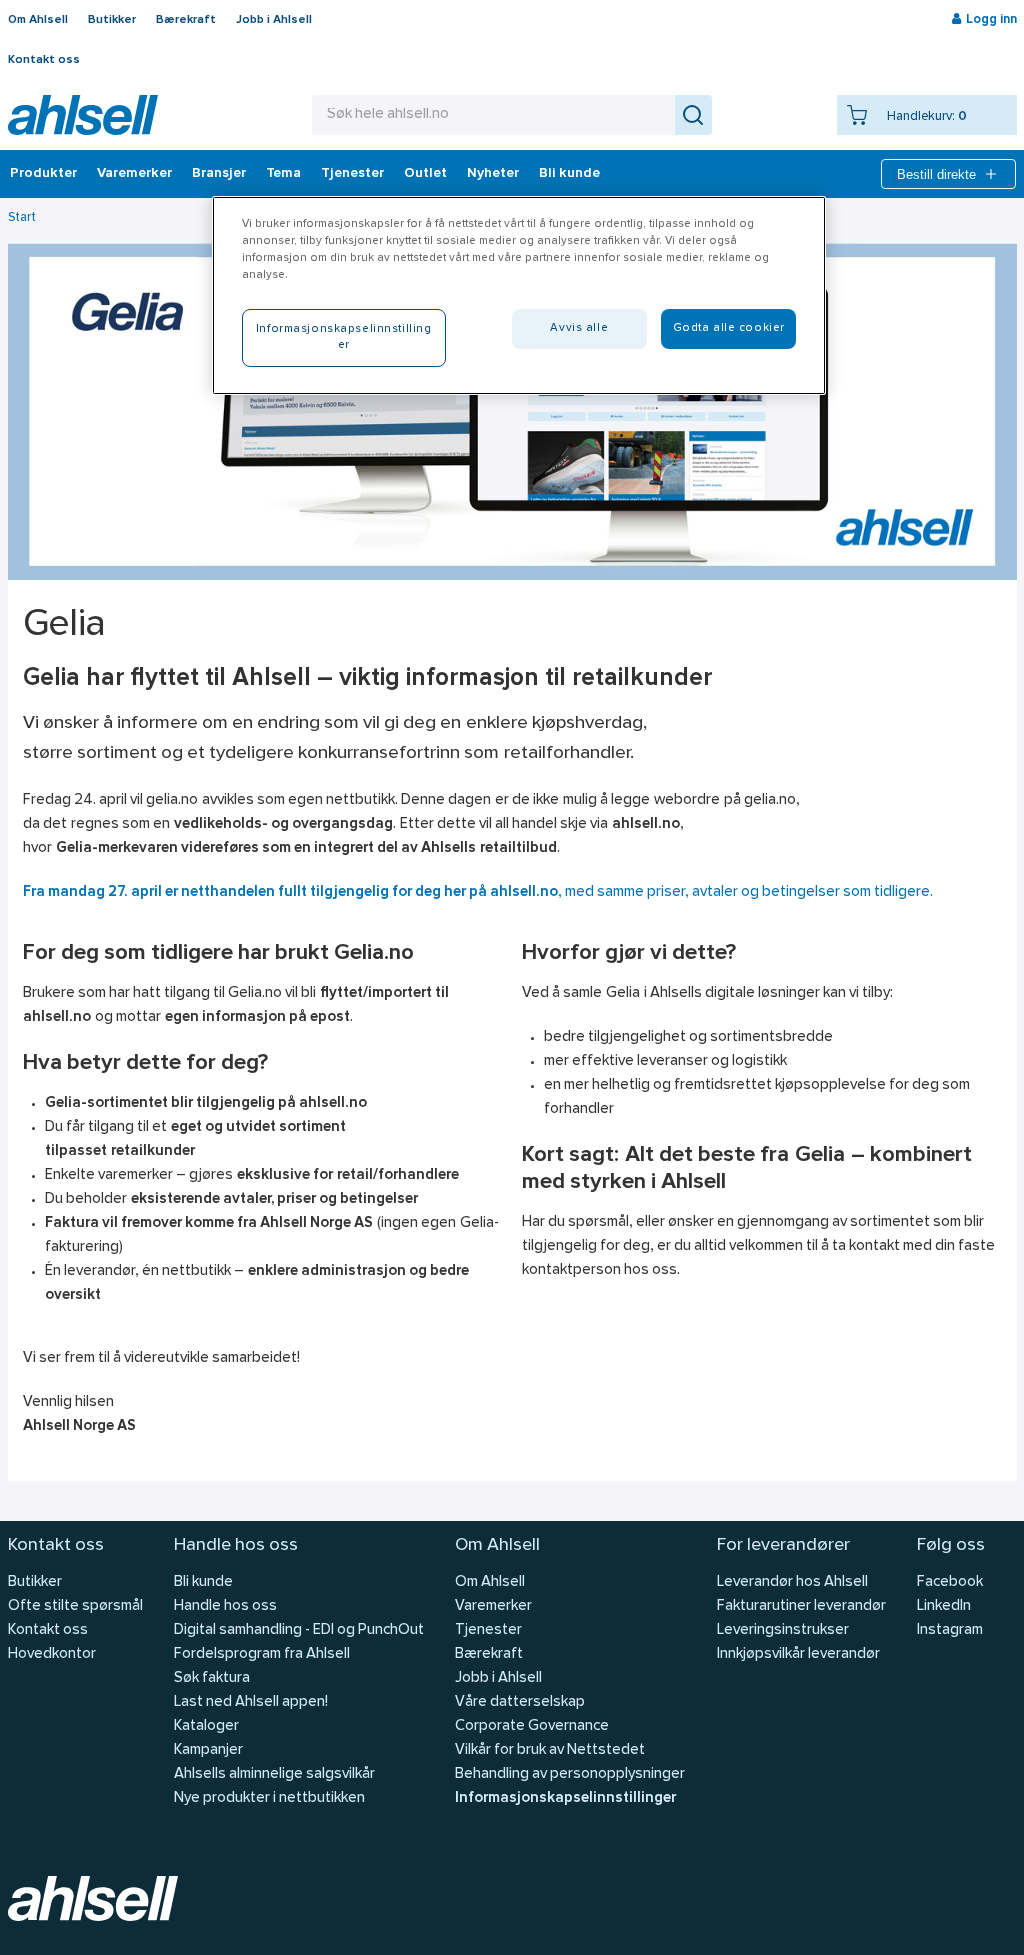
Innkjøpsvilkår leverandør (798, 1654)
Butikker (112, 20)
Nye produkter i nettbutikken (269, 1798)
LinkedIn (944, 1606)
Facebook (950, 1582)
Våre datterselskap (520, 1702)
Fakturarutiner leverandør (801, 1606)
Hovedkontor (52, 1654)
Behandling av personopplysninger (570, 1774)
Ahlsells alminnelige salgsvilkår (274, 1774)
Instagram (950, 1630)
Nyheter (493, 174)
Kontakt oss (44, 60)
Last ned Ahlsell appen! (251, 1702)
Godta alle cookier (729, 328)
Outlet (425, 174)
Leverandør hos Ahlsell (792, 1582)
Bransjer (219, 174)
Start (22, 217)
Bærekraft (186, 20)
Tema (283, 174)
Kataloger (206, 1726)
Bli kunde (569, 174)
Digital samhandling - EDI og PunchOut (299, 1630)
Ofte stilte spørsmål (75, 1606)
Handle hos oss (225, 1606)
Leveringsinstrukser (783, 1630)
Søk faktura (212, 1678)
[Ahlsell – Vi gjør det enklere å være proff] (83, 115)
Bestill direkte (936, 174)
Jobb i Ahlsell (274, 20)
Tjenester (352, 174)
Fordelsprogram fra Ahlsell (262, 1654)
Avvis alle (579, 328)
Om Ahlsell (38, 20)
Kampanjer (208, 1750)
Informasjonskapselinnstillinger (565, 1798)
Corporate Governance (532, 1726)
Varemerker (134, 174)
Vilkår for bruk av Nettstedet (550, 1750)
